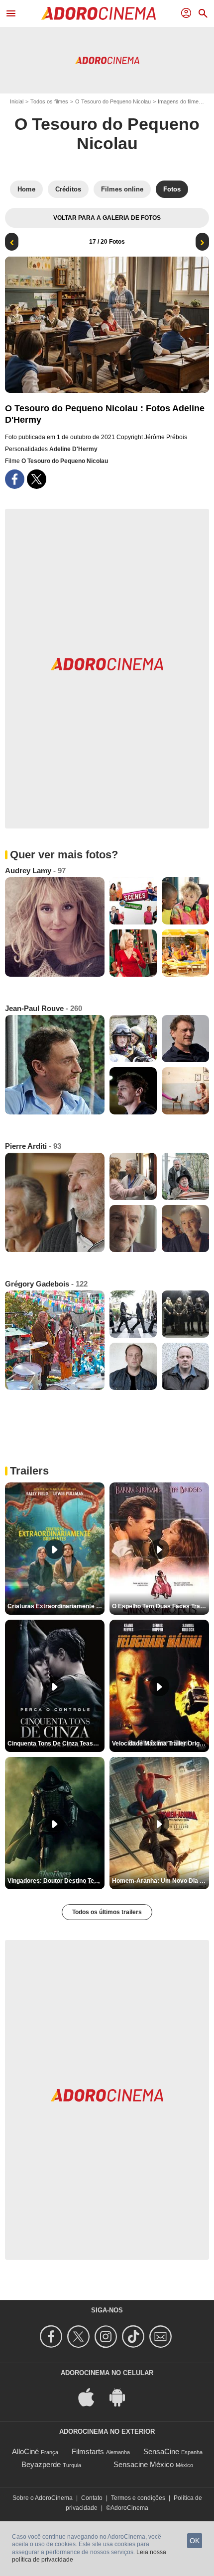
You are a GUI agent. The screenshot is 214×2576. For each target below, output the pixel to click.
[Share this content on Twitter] (37, 479)
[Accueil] (99, 13)
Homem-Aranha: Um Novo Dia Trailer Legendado (160, 1881)
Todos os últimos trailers (107, 1912)
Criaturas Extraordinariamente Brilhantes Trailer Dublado (56, 1606)
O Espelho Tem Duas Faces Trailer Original (160, 1606)
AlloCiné (25, 2451)
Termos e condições (138, 2498)
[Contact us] (162, 2337)
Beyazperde (41, 2464)
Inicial (17, 101)
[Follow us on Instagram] (107, 2337)
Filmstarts (88, 2451)
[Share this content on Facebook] (15, 479)
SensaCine (161, 2451)
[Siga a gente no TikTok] (135, 2337)
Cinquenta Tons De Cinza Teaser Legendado (56, 1744)
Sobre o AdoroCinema (43, 2498)
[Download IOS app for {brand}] (92, 2396)
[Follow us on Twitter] (80, 2337)
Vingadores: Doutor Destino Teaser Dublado (56, 1881)
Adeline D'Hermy (73, 449)
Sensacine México (144, 2464)
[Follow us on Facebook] (53, 2337)
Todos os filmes (49, 101)
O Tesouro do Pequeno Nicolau (113, 101)
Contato (92, 2498)
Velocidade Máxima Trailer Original (160, 1744)
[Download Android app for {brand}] (122, 2396)
